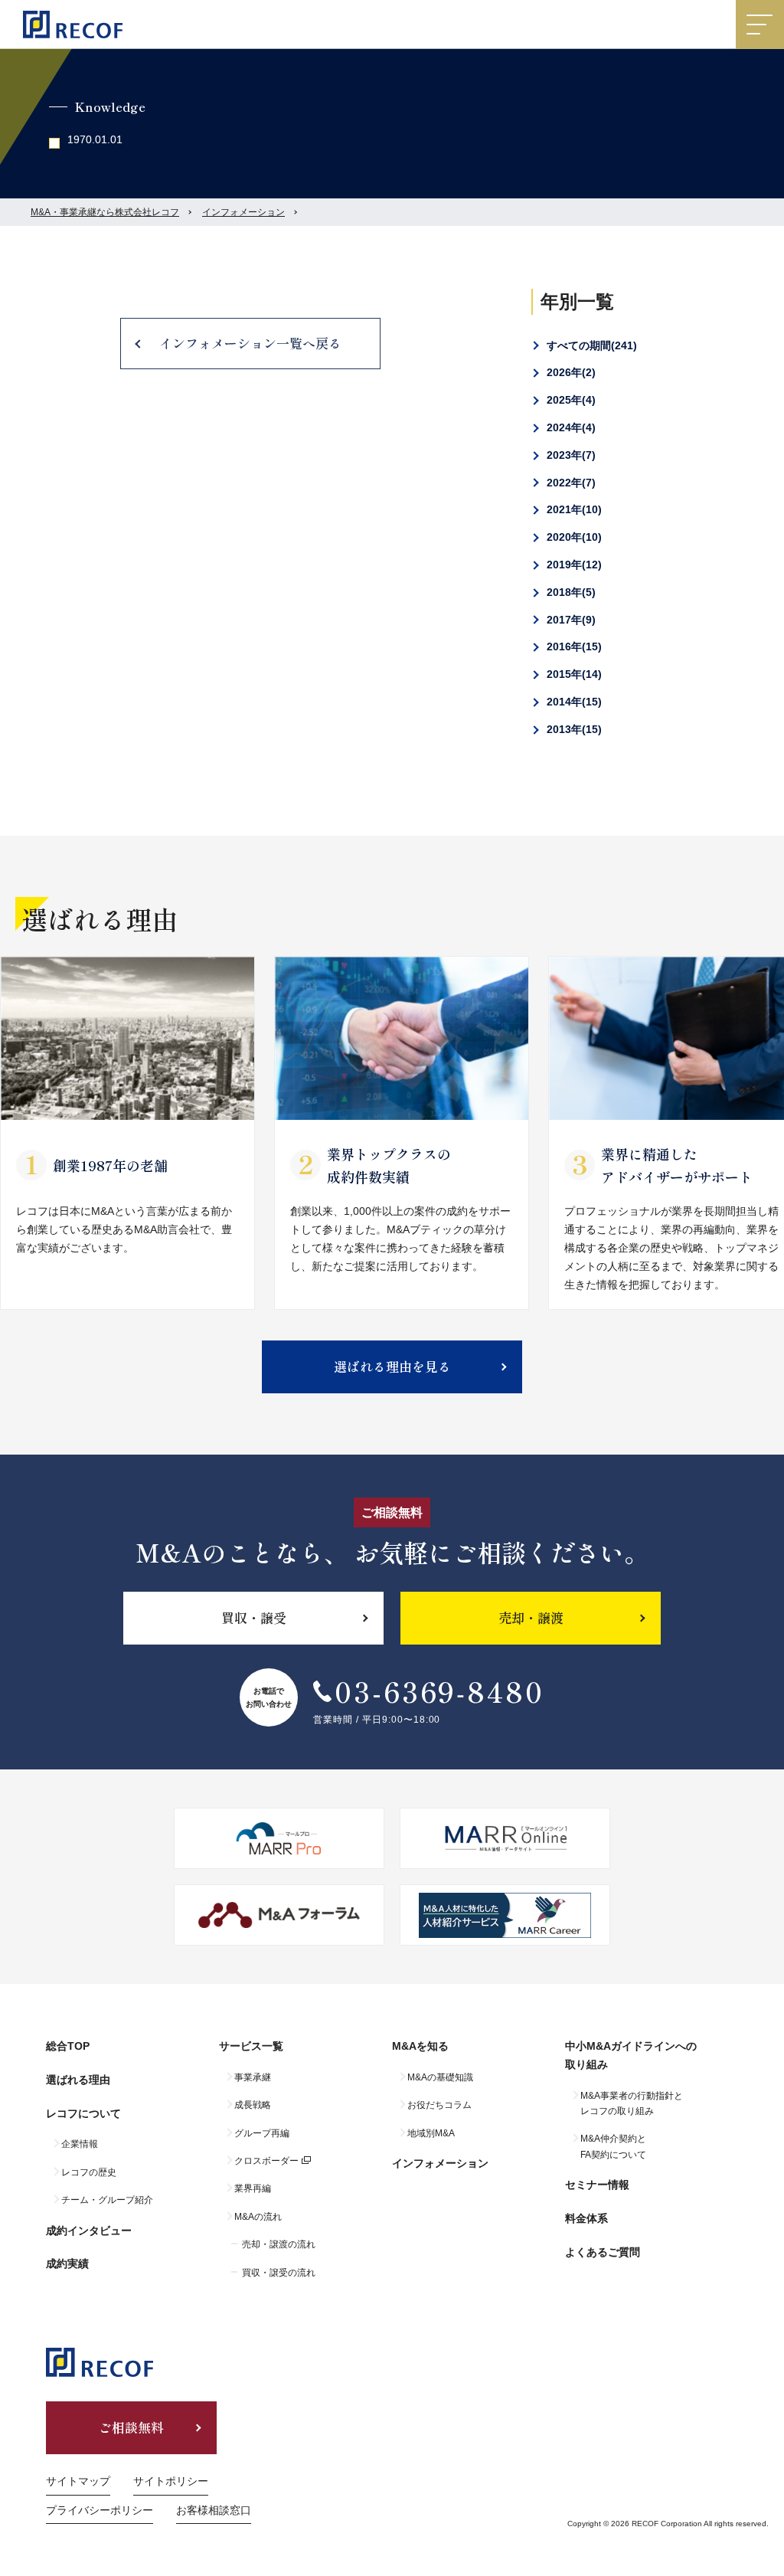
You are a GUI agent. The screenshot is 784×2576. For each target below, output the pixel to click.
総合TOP (68, 2046)
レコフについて (83, 2113)
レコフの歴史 (89, 2172)
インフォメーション (243, 212)
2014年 (572, 702)
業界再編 (253, 2188)
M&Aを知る (420, 2046)
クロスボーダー (266, 2161)
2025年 (569, 400)
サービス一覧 (251, 2046)
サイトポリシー (171, 2481)
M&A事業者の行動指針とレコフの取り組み (632, 2103)
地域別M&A (431, 2133)
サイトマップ (78, 2481)
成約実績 (67, 2263)
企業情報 (80, 2144)
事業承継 (253, 2077)
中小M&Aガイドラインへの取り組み (631, 2055)
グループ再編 (262, 2133)
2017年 (569, 620)
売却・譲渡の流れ (279, 2244)
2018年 (569, 592)
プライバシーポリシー (100, 2510)
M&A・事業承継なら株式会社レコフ (105, 212)
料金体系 (586, 2218)
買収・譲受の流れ (279, 2273)
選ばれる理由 (78, 2080)
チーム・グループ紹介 (107, 2200)
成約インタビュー (89, 2231)
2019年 (572, 565)
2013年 (572, 729)
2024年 (569, 427)
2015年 (572, 674)
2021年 (572, 509)
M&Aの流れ (258, 2217)
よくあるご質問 (603, 2252)
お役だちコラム (439, 2105)
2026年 (569, 372)
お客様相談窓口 (214, 2510)
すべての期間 (590, 345)
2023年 (569, 455)
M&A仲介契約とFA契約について (613, 2146)
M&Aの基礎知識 (440, 2077)
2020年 (572, 537)
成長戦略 (253, 2105)
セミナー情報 (597, 2185)
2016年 (572, 646)
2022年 (569, 483)
